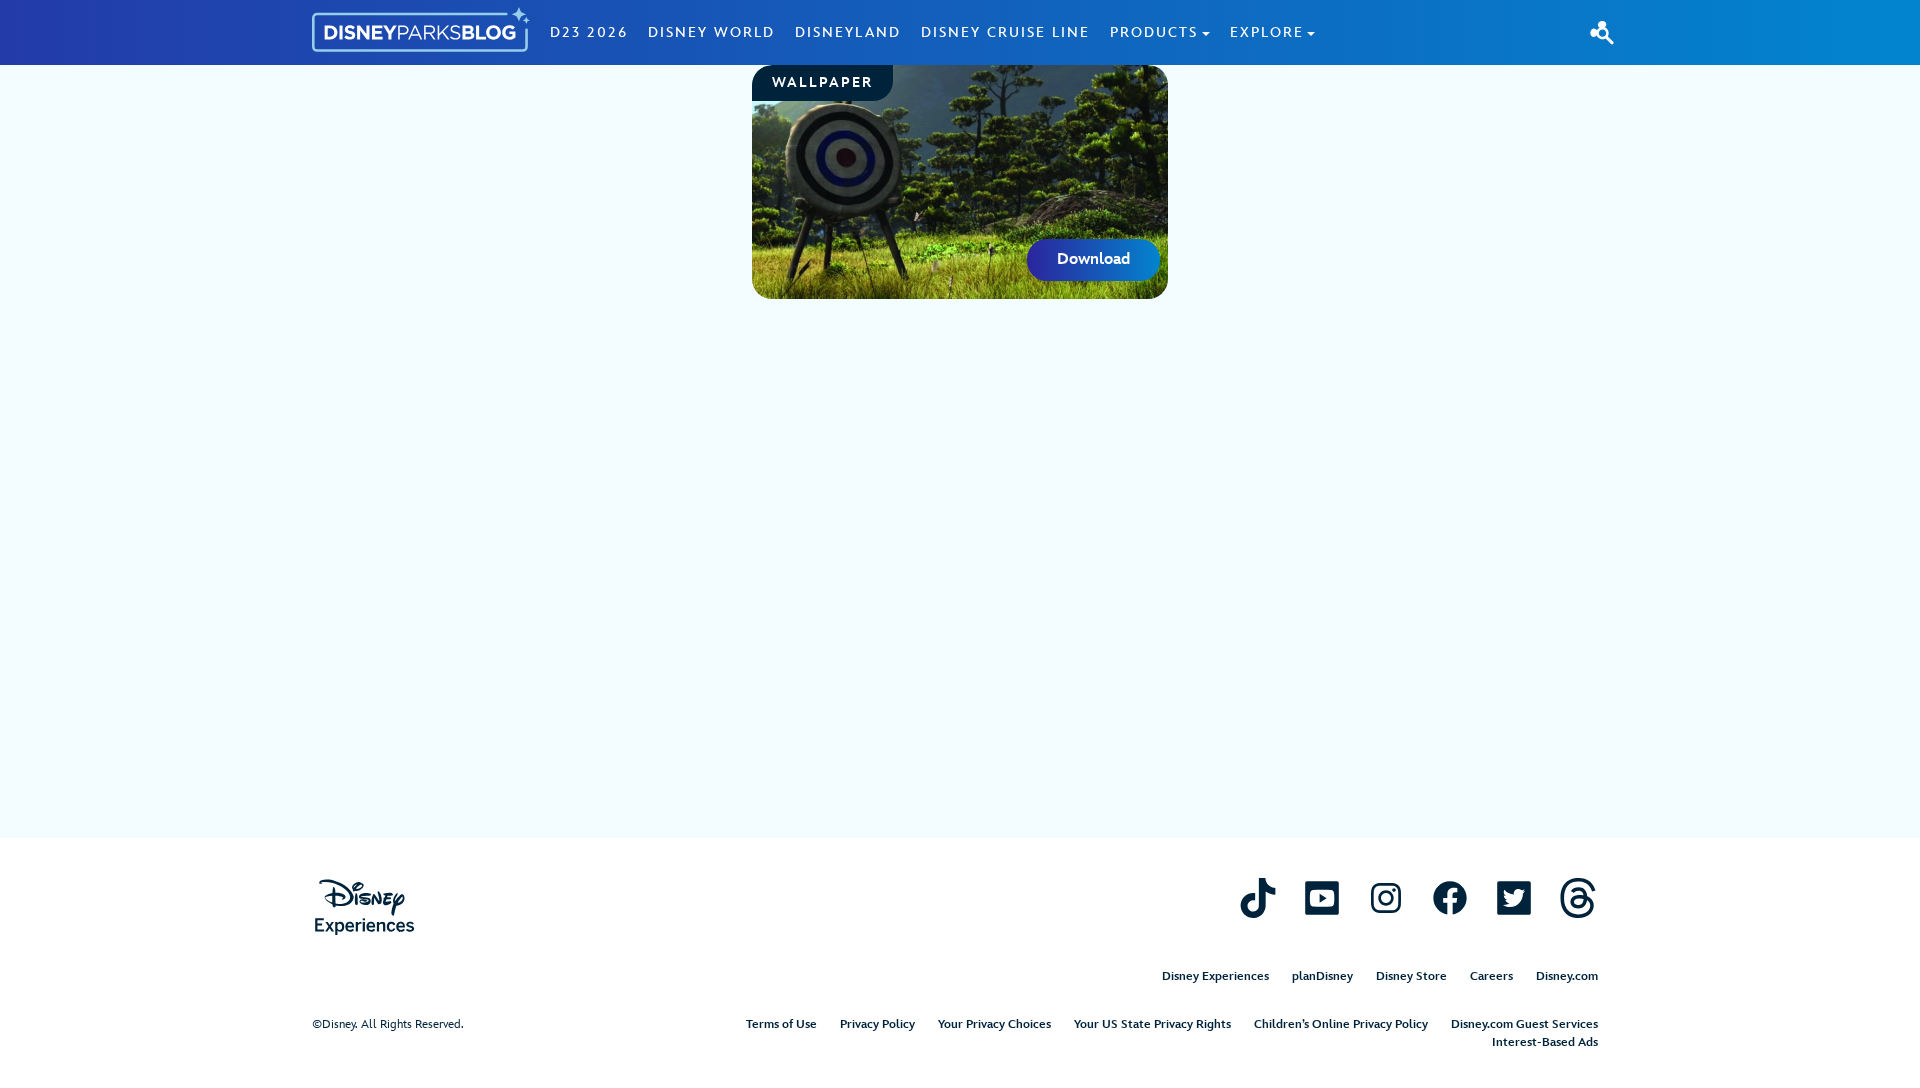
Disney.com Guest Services (1524, 1024)
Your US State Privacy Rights (1152, 1024)
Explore (1267, 32)
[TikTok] (1258, 897)
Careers (1491, 976)
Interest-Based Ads (1545, 1042)
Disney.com (1567, 976)
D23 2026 (589, 32)
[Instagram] (1386, 897)
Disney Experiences (1215, 976)
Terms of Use (781, 1024)
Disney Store (1411, 976)
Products (1154, 32)
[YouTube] (1322, 897)
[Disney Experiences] (364, 907)
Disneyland (848, 32)
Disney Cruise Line (1005, 32)
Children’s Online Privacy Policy (1341, 1024)
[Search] (1602, 32)
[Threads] (1578, 897)
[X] (1514, 897)
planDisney (1322, 976)
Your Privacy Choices (994, 1024)
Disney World (711, 32)
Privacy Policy (877, 1024)
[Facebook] (1450, 897)
